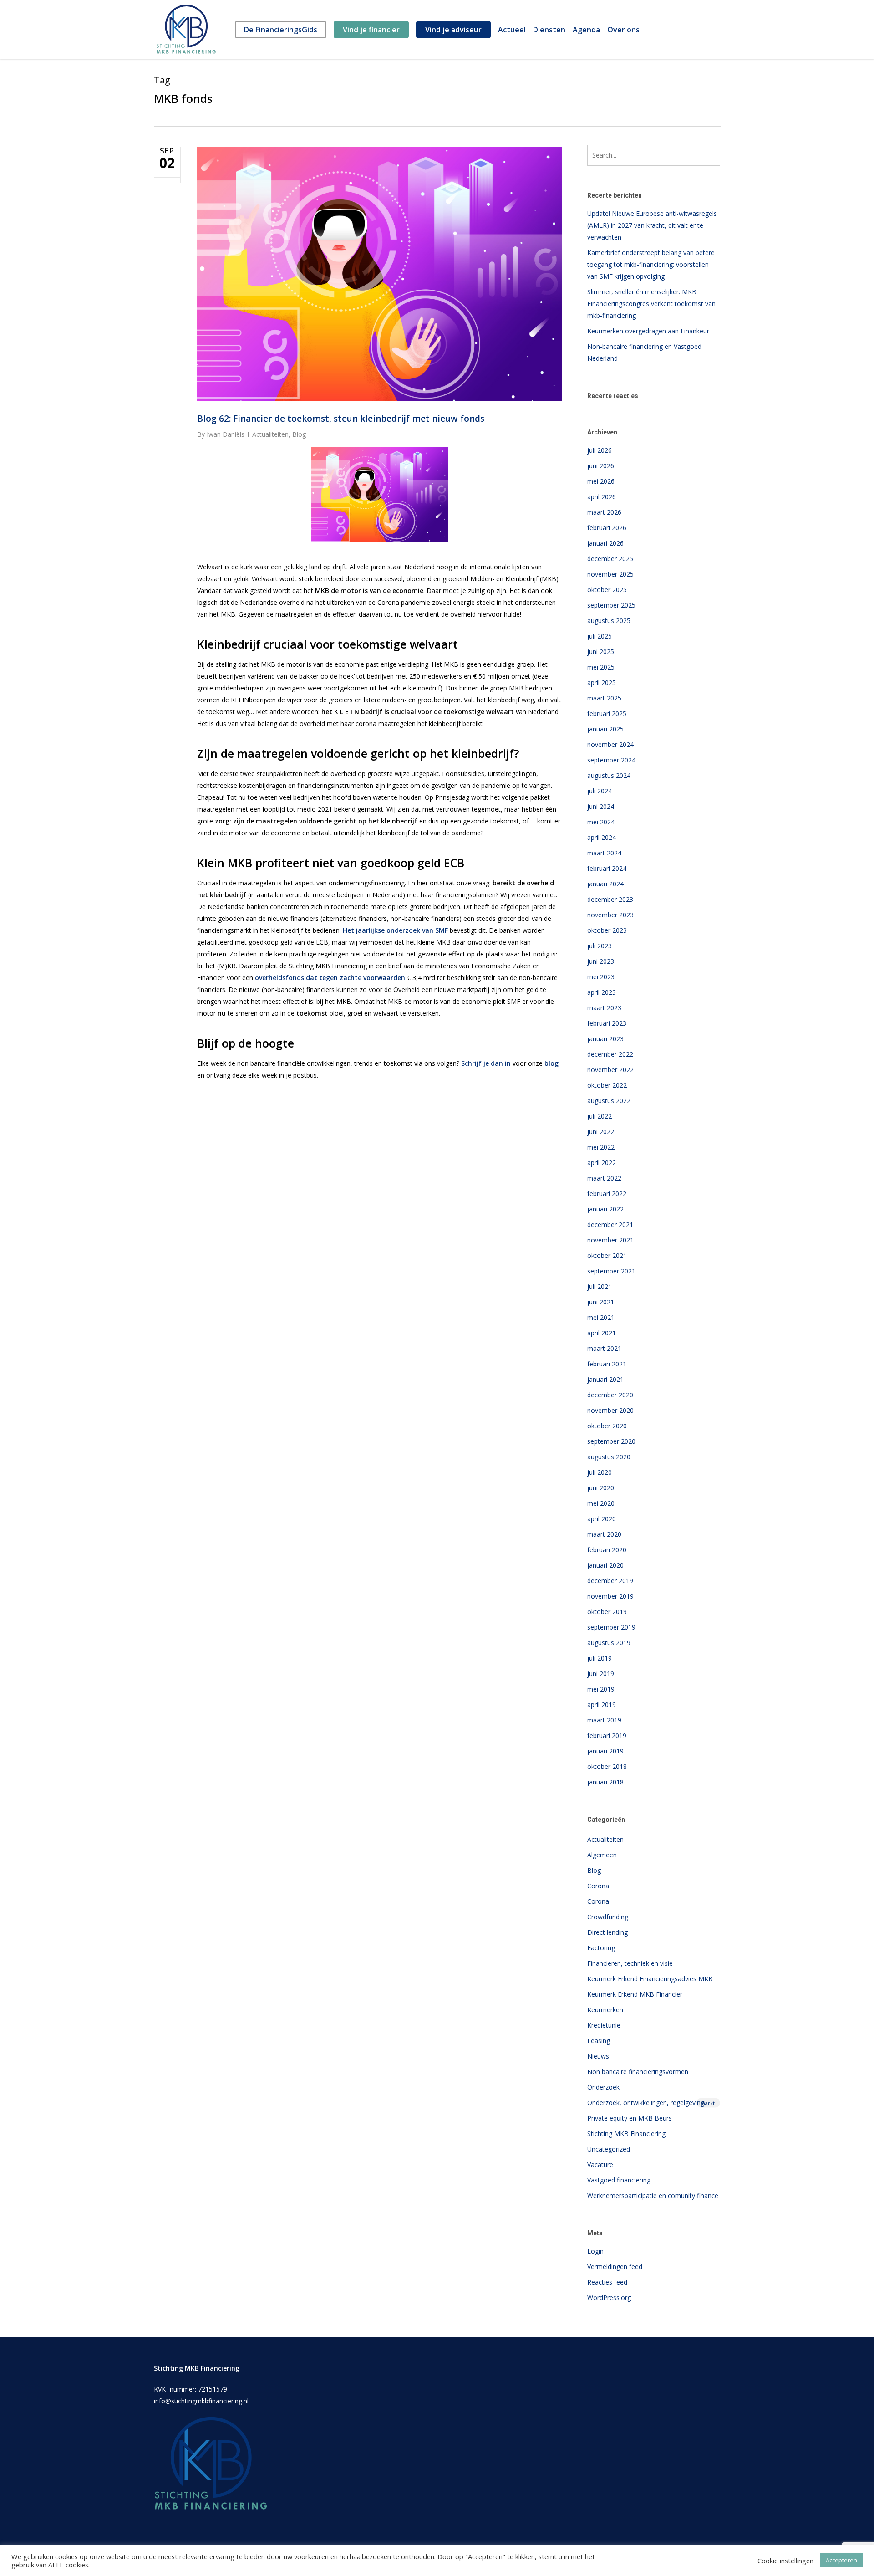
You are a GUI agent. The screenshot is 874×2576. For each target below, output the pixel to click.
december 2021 (610, 1224)
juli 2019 (600, 1658)
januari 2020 (605, 1565)
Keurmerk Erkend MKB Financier (635, 1994)
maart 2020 (604, 1534)
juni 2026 (601, 466)
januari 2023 (605, 1039)
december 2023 (610, 899)
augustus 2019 (609, 1643)
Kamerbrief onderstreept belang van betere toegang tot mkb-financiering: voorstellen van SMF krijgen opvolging (651, 264)
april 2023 (602, 992)
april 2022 (602, 1163)
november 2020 (610, 1410)
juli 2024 (600, 791)
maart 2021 (604, 1348)
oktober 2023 (607, 930)
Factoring (601, 1948)
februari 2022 (607, 1193)
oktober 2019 (607, 1612)
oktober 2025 (607, 590)
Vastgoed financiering (619, 2180)
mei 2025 (601, 667)
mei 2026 (601, 481)
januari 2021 (605, 1379)
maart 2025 (604, 698)
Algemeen (602, 1855)
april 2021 (602, 1333)
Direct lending (607, 1932)
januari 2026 (605, 543)
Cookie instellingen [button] (785, 2561)
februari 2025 (607, 713)
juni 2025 (601, 652)
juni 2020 (601, 1488)
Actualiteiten (270, 434)
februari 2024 (607, 868)
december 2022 (610, 1054)
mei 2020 (601, 1503)
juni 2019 (601, 1674)
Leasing (599, 2041)
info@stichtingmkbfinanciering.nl (201, 2401)
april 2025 (602, 682)
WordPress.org (609, 2297)
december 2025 (610, 559)
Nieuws (598, 2056)
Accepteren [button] (841, 2560)
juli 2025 (600, 636)
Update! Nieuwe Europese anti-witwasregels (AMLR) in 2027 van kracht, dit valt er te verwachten (652, 225)
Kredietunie (604, 2025)
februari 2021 (607, 1364)
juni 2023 (601, 961)
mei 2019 (601, 1689)
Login (595, 2251)
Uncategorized (609, 2149)
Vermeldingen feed (615, 2267)
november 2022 (610, 1070)
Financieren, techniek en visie (630, 1963)
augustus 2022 (609, 1101)
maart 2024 (604, 853)
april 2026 (602, 497)
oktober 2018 (607, 1766)
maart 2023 (604, 1008)
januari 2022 (605, 1209)
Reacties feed (607, 2282)
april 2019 (602, 1705)
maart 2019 (604, 1720)
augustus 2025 (609, 621)
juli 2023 (600, 946)
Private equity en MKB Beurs (630, 2118)
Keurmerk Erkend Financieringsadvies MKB (650, 1979)
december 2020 (610, 1395)
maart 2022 (604, 1178)
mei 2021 (601, 1317)
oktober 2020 (607, 1426)
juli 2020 (600, 1472)
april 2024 (602, 837)
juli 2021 (600, 1286)
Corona (598, 1886)
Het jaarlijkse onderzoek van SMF (395, 930)
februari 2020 (607, 1550)
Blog (299, 434)
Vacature (600, 2165)
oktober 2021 (607, 1255)
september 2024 (611, 760)
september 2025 (611, 605)
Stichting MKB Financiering (626, 2134)
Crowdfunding (608, 1917)
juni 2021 (601, 1302)
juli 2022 (600, 1116)
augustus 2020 (609, 1457)
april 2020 (602, 1519)
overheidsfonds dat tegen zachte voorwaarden (330, 978)
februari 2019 (607, 1735)
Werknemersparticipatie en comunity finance (653, 2195)
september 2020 (611, 1441)
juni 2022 (601, 1132)
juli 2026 (600, 450)
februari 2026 (607, 528)
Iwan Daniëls (226, 434)
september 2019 (611, 1627)
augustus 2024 (609, 775)
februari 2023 (607, 1023)
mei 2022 (601, 1147)
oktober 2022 (607, 1085)
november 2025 (610, 574)
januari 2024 (605, 884)
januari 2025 (605, 729)
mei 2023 (601, 977)
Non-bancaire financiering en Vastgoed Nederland (644, 352)
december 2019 (610, 1581)
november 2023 (610, 915)
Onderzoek (603, 2087)
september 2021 (611, 1271)
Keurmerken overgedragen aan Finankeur (648, 331)
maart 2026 (604, 512)
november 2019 (610, 1596)
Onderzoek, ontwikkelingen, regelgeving (652, 2103)
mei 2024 (601, 822)
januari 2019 (605, 1751)
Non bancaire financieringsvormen (638, 2072)
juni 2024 (601, 806)
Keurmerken (605, 2010)
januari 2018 (605, 1782)
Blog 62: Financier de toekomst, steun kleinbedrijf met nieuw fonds (341, 419)
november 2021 (610, 1240)
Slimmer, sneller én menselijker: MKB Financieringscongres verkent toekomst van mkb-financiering (651, 304)
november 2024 (610, 744)
